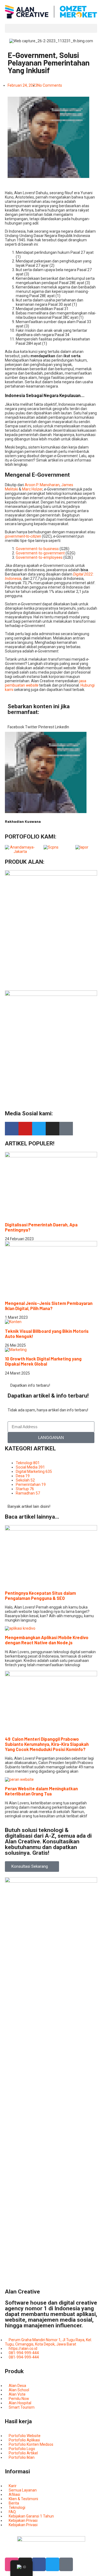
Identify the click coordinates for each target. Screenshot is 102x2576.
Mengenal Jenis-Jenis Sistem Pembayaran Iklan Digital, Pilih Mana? (49, 1306)
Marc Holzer (32, 489)
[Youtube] (25, 1129)
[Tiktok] (66, 1129)
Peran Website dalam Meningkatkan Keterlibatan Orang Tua (41, 1791)
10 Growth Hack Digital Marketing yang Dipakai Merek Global (43, 1361)
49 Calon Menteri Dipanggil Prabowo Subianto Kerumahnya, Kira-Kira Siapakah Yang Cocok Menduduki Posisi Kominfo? (47, 1744)
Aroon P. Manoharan (42, 485)
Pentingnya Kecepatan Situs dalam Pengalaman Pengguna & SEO (40, 1596)
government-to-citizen (23, 536)
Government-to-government (40, 553)
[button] (51, 28)
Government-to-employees (39, 557)
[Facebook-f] (12, 1129)
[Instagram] (52, 1129)
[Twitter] (39, 1129)
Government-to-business (37, 549)
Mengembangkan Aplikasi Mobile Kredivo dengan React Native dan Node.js (47, 1640)
